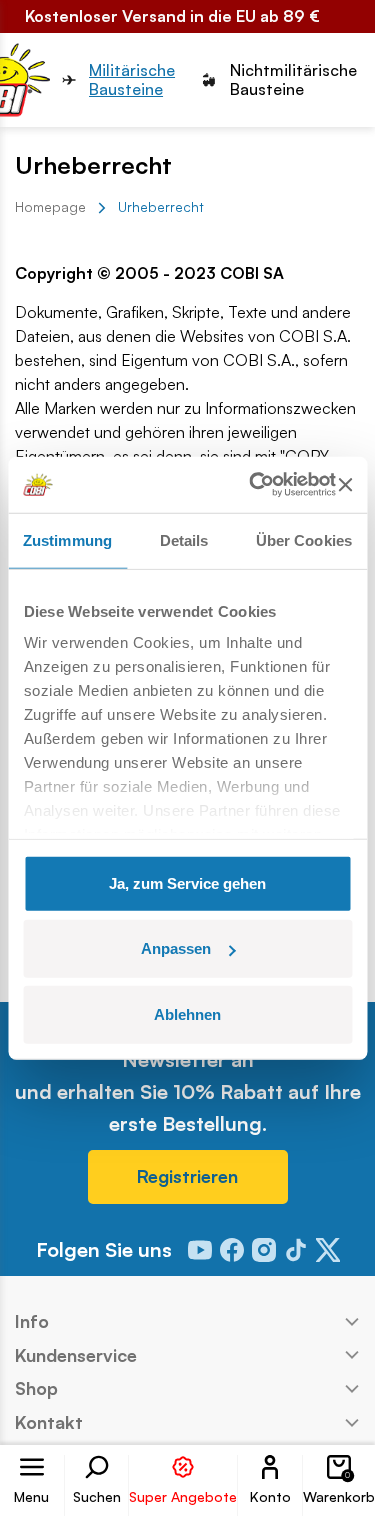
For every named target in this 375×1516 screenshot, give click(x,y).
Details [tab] (184, 539)
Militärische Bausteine (132, 80)
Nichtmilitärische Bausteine (293, 80)
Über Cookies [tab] (304, 539)
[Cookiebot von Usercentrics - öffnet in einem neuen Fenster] (253, 485)
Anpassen (176, 948)
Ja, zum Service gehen (187, 882)
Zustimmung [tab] (67, 539)
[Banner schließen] (345, 485)
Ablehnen (187, 1013)
